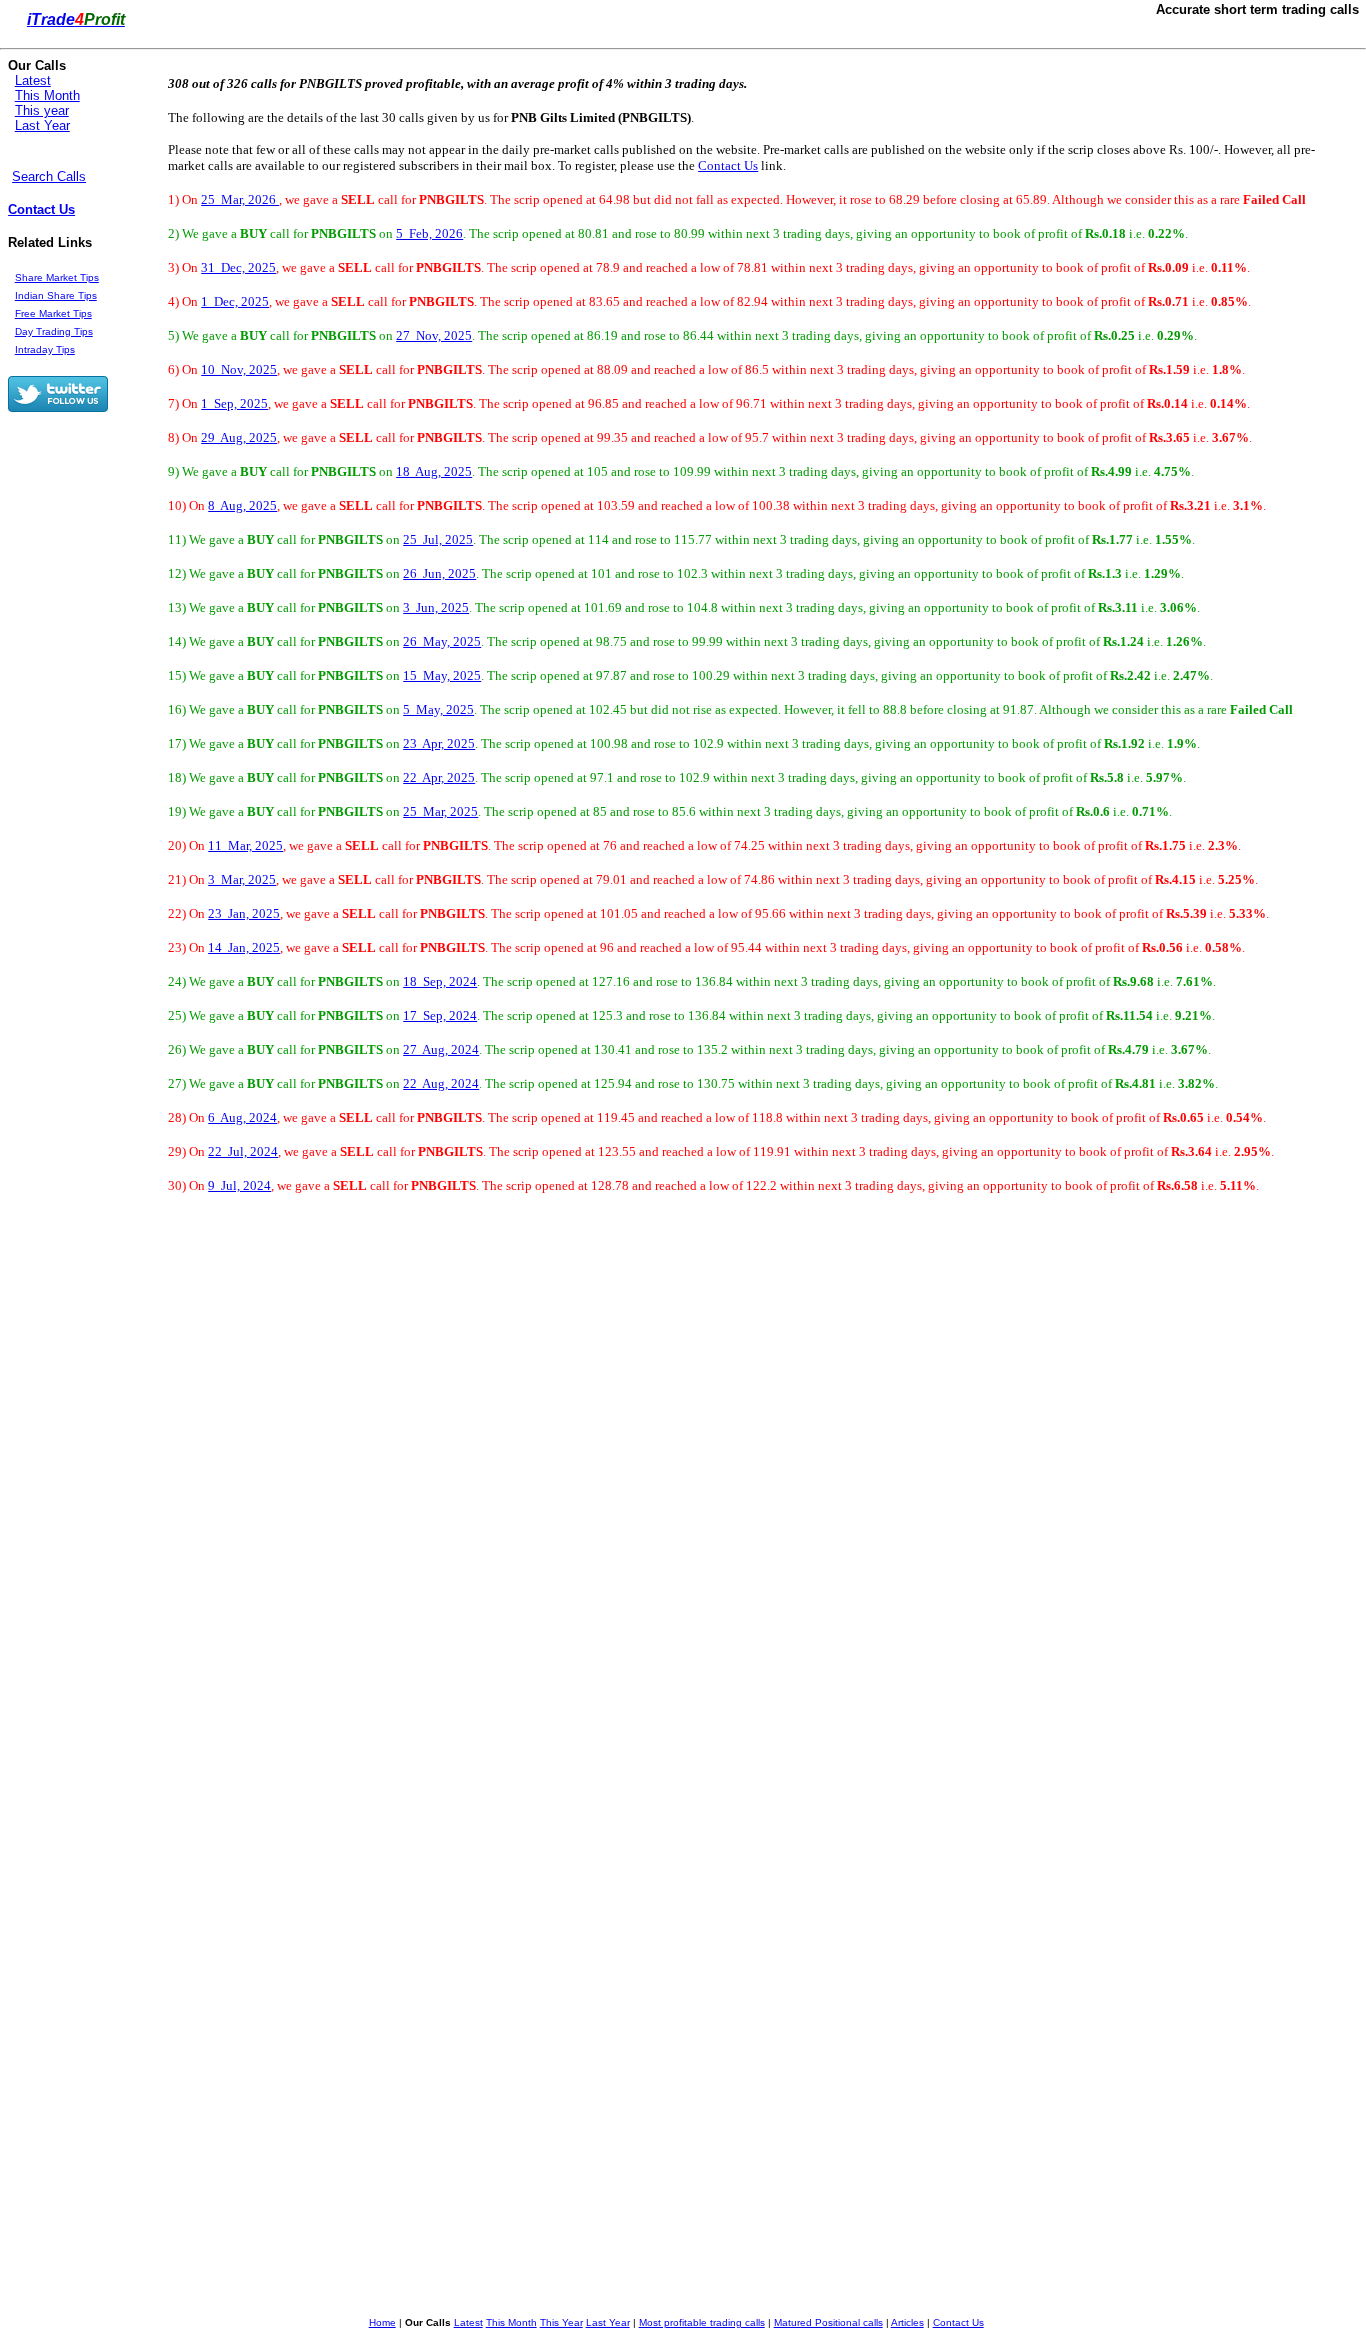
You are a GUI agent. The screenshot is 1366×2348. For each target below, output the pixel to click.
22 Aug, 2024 (441, 1083)
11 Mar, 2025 (245, 845)
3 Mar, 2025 (242, 879)
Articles (907, 2322)
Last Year (42, 125)
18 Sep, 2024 (440, 981)
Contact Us (41, 209)
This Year (561, 2322)
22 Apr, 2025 (439, 777)
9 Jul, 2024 (239, 1185)
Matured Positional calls (828, 2322)
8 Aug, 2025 (242, 505)
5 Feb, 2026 (429, 233)
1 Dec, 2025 (235, 301)
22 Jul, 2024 (243, 1151)
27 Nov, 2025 (434, 335)
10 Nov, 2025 (239, 369)
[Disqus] (519, 1498)
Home (382, 2322)
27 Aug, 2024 (441, 1049)
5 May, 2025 (438, 709)
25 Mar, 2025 (440, 811)
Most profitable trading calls (702, 2322)
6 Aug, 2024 (242, 1117)
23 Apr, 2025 (439, 743)
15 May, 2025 (442, 675)
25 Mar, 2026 (240, 199)
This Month (47, 95)
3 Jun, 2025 (436, 607)
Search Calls (49, 176)
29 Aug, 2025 (239, 437)
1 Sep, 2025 (234, 403)
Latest (33, 80)
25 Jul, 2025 (438, 539)
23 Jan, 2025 (244, 913)
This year (42, 110)
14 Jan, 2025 (244, 947)
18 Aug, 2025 (434, 471)
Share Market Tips (57, 277)
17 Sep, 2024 (440, 1015)
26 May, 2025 (442, 641)
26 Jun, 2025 (439, 573)
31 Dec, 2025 (238, 267)
